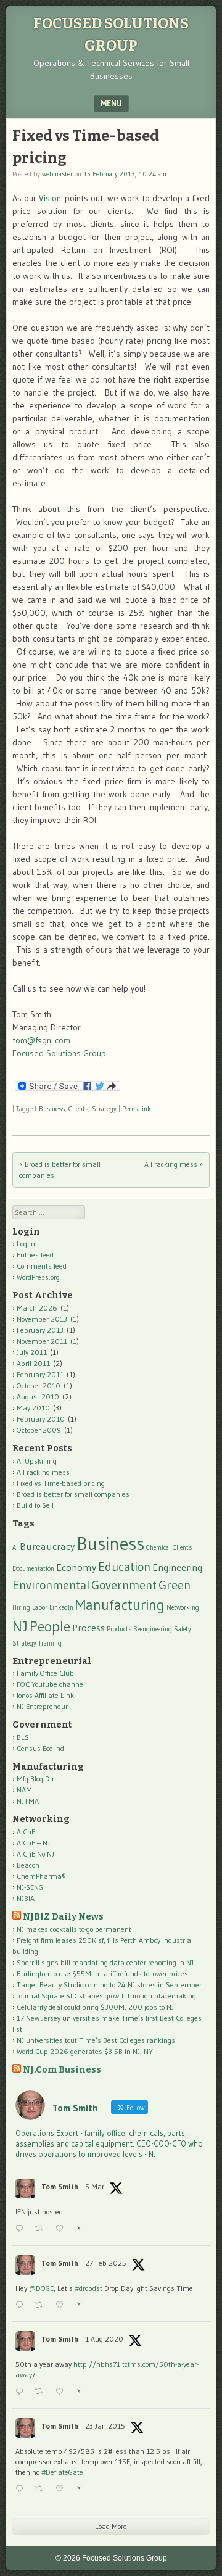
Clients (78, 1109)
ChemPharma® (41, 1876)
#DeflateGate (62, 2472)
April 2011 (33, 1363)
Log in (26, 1244)
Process (88, 1628)
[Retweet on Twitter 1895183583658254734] (42, 2305)
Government (124, 1585)
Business (52, 1109)
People (50, 1626)
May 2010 (33, 1408)
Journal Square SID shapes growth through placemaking (106, 1996)
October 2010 (39, 1385)
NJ (20, 1626)
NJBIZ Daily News (63, 1917)
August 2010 (38, 1397)
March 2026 (37, 1308)
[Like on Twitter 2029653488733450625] (63, 2229)
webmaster (57, 174)
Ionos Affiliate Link (45, 1695)
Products (119, 1629)
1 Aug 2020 (104, 2339)
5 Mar (95, 2186)
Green (175, 1585)
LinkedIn (61, 1608)
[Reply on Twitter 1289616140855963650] (22, 2392)
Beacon (28, 1865)
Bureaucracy (47, 1546)
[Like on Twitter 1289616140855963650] (63, 2392)
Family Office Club (45, 1673)
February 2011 (40, 1374)
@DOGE (41, 2288)
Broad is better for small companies (73, 1494)
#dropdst (88, 2288)
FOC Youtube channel (51, 1684)
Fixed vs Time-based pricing (61, 1483)
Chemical (158, 1548)
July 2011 (32, 1352)
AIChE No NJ (35, 1854)
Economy (76, 1567)
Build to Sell (35, 1505)
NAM (24, 1790)
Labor (40, 1608)
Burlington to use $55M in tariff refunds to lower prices (102, 1973)
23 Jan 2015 (105, 2426)
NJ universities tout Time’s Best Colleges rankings (96, 2040)
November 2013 (42, 1319)
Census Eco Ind (40, 1748)
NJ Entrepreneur (42, 1706)
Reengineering (153, 1629)
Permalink (137, 1109)
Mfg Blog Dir (35, 1779)
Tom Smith (60, 2186)
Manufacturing (120, 1605)
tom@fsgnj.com (41, 1040)
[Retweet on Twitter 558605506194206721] (42, 2489)
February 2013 (40, 1330)
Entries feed (35, 1255)
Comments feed (42, 1266)
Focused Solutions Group (59, 1053)
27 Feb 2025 (106, 2263)
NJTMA (28, 1801)
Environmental (51, 1585)
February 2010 (41, 1419)
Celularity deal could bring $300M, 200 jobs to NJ (95, 2007)
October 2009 (39, 1430)
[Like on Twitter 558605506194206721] (63, 2489)
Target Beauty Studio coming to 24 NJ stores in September (109, 1985)
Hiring (21, 1608)
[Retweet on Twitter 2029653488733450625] (42, 2229)
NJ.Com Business (62, 2070)
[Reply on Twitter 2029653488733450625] (22, 2229)
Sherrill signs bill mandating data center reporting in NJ (105, 1962)
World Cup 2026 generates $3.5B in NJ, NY (85, 2051)
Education (124, 1567)
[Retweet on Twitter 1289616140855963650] (42, 2392)
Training (50, 1643)
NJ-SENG (30, 1887)
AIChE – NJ (33, 1843)
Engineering (178, 1567)
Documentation (33, 1569)
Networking (183, 1608)
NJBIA (26, 1898)
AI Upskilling (37, 1461)
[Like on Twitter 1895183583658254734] (63, 2305)
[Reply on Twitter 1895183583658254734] (22, 2305)
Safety (183, 1629)
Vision (50, 198)
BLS (23, 1737)
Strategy (104, 1109)
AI (15, 1548)
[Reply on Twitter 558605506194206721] (22, 2489)
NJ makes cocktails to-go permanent (74, 1929)
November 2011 (42, 1341)
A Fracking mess (174, 1164)
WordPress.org (38, 1277)
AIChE (26, 1832)
